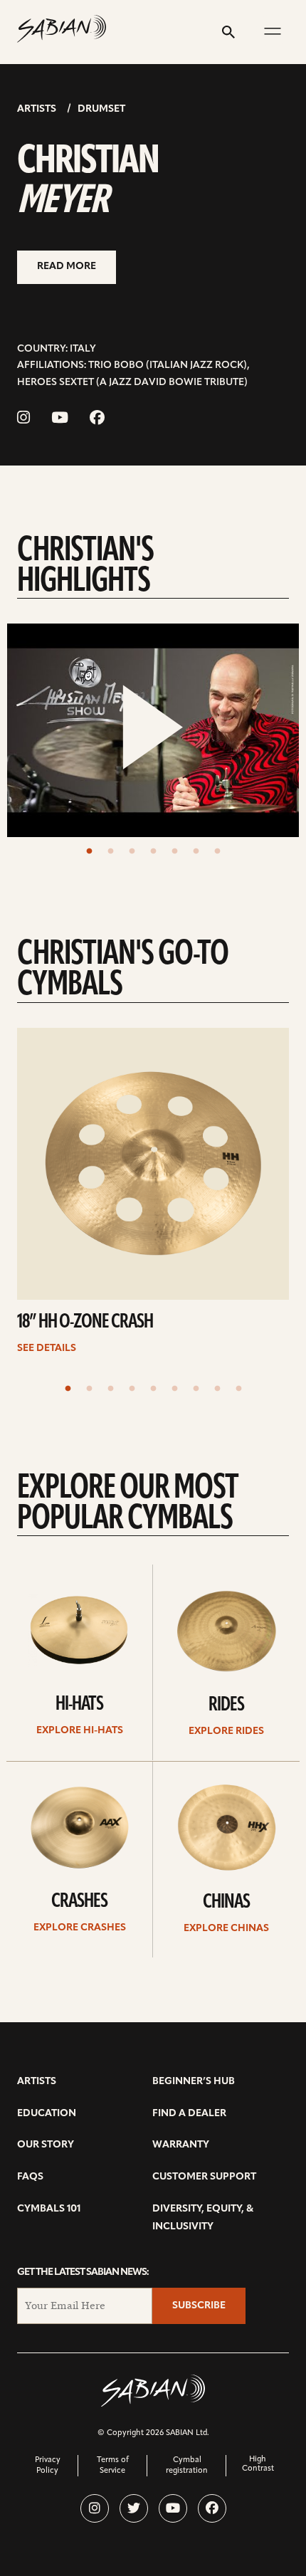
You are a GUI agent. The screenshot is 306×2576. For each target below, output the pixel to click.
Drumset (101, 109)
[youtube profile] (173, 2508)
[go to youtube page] (60, 419)
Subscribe (199, 2306)
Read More (67, 267)
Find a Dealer (189, 2114)
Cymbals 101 (49, 2209)
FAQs (30, 2177)
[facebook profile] (212, 2508)
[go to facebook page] (97, 419)
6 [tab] (196, 851)
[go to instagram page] (23, 419)
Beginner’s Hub (194, 2082)
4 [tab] (153, 851)
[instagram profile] (95, 2508)
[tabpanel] (153, 730)
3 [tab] (132, 851)
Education (47, 2114)
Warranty (181, 2145)
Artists (37, 109)
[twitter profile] (134, 2508)
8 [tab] (217, 1389)
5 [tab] (174, 851)
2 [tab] (110, 851)
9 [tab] (238, 1389)
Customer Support (204, 2177)
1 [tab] (89, 851)
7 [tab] (217, 851)
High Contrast (258, 2464)
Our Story (46, 2145)
